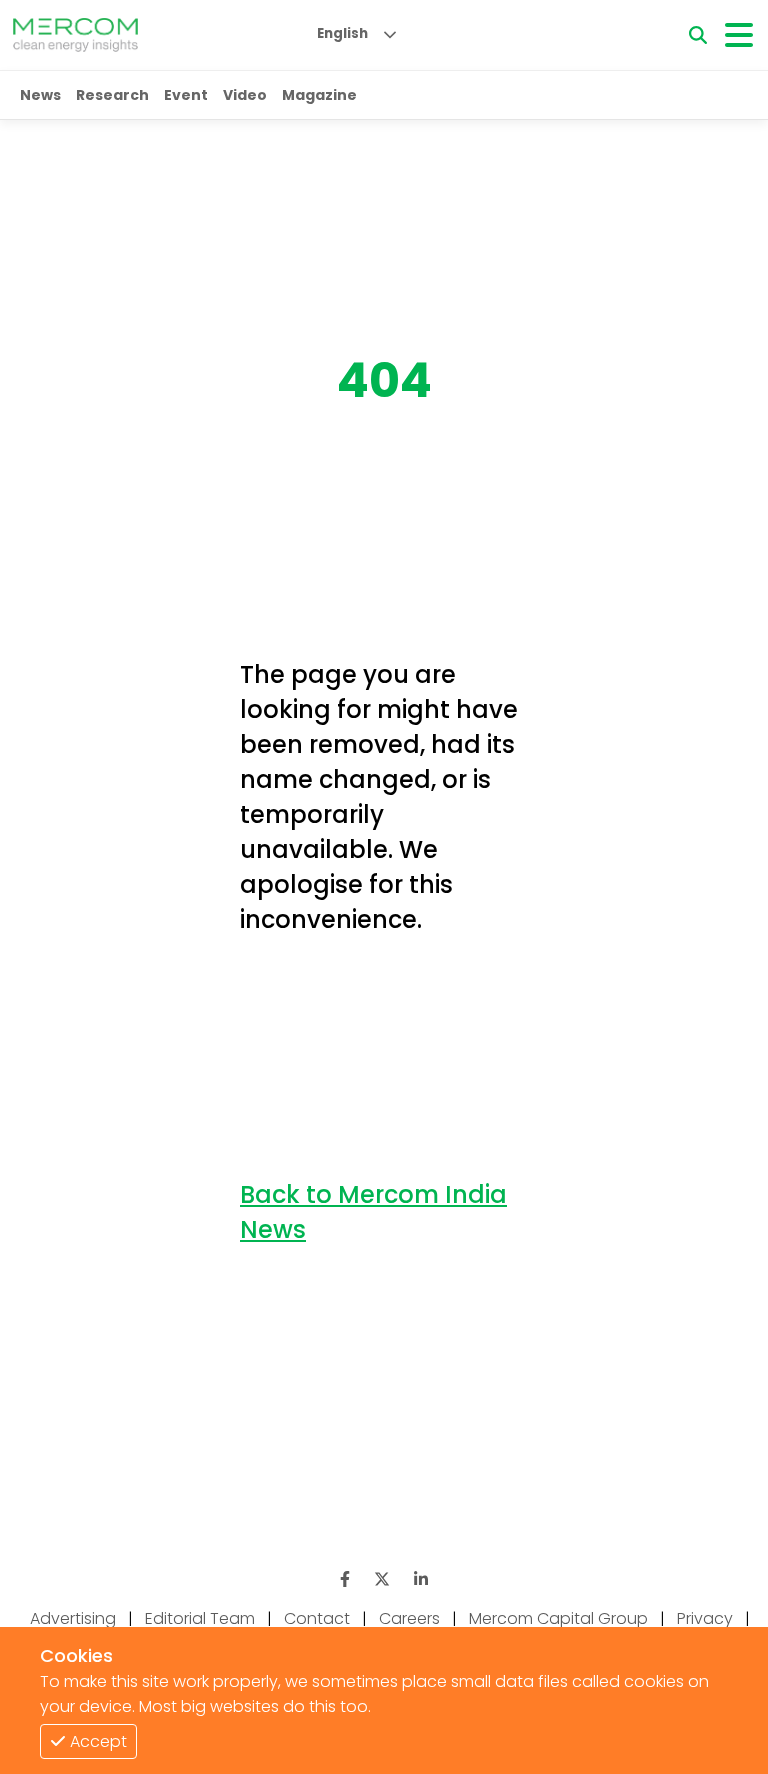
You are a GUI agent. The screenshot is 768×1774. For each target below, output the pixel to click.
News (40, 95)
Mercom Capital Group (558, 1618)
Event (186, 95)
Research (112, 95)
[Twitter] (382, 1579)
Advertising (73, 1618)
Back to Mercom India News (373, 1212)
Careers (409, 1618)
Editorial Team (200, 1618)
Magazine (319, 95)
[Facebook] (345, 1579)
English (342, 33)
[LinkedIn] (421, 1579)
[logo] (75, 35)
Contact (317, 1618)
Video (245, 95)
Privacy (705, 1618)
